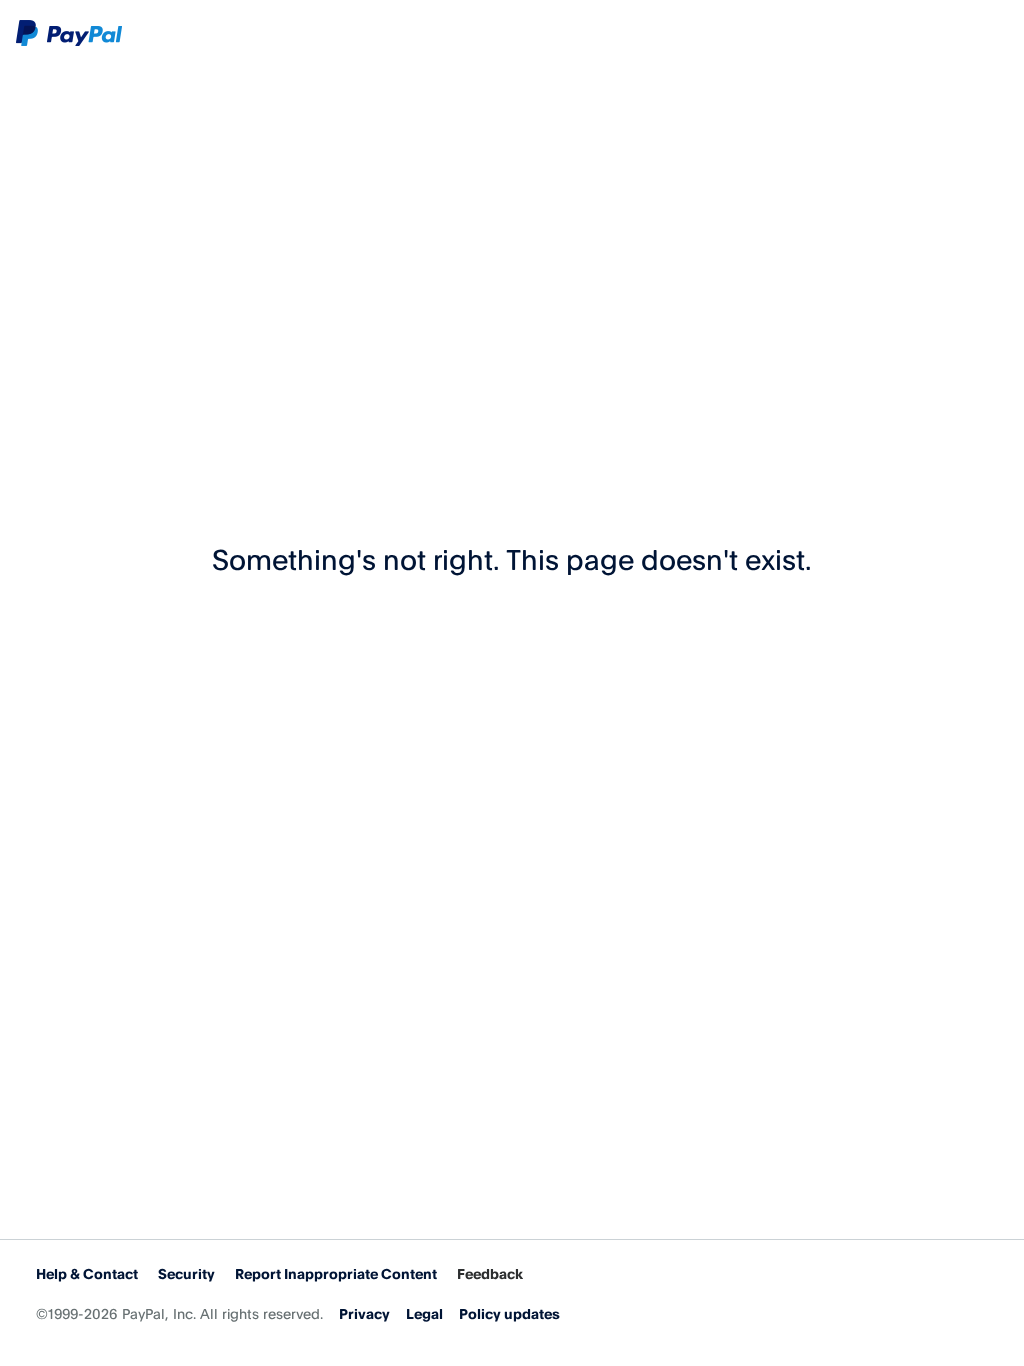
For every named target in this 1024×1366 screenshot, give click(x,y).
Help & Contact (87, 1273)
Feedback (490, 1273)
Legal (424, 1313)
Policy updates (509, 1313)
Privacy (364, 1313)
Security (186, 1273)
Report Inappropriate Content (336, 1273)
